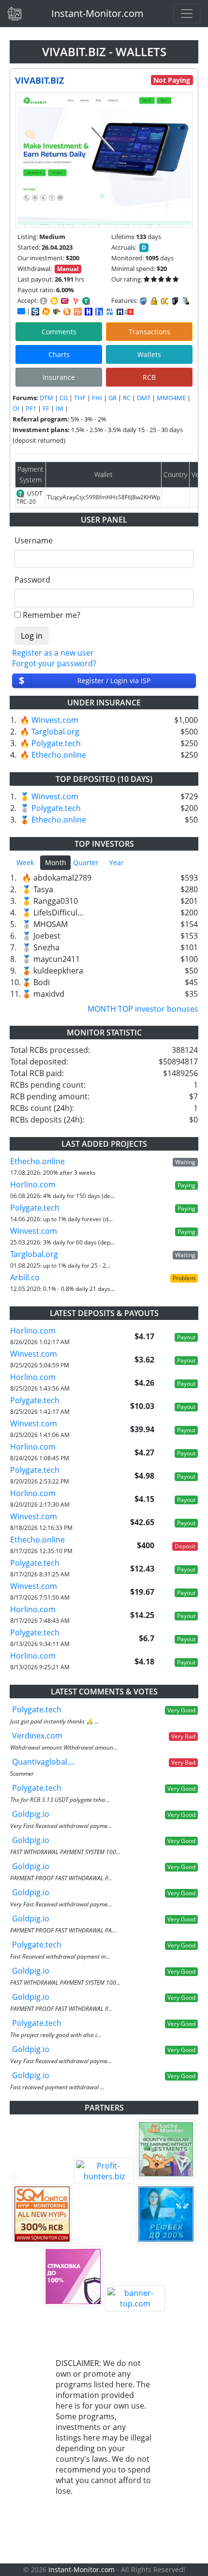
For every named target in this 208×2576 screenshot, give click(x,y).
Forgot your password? (54, 663)
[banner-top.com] (135, 2298)
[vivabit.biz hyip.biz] (125, 311)
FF (46, 408)
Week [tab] (25, 862)
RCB (149, 377)
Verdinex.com (37, 1736)
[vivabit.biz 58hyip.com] (99, 312)
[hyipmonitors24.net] (78, 312)
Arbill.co (25, 1277)
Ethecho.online (59, 755)
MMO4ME (171, 398)
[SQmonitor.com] (42, 2214)
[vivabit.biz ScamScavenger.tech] (57, 312)
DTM (46, 398)
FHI (97, 398)
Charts (59, 354)
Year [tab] (117, 862)
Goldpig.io (31, 1814)
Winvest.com (55, 720)
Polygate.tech (56, 743)
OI (16, 408)
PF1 (31, 408)
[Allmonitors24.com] (67, 312)
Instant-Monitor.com (97, 13)
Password (32, 580)
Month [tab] (56, 862)
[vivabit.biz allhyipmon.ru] (89, 312)
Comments (59, 332)
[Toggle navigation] (187, 14)
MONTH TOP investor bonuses (143, 1009)
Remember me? (52, 615)
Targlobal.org (55, 732)
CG (64, 398)
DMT (144, 398)
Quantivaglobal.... (44, 1762)
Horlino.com (33, 1184)
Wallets (149, 354)
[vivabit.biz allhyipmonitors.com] (110, 312)
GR (112, 398)
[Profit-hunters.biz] (104, 2171)
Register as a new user (53, 653)
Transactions (149, 332)
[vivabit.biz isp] (35, 312)
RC (127, 398)
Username (34, 540)
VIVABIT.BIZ (39, 80)
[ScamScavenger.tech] (104, 2242)
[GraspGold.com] (166, 2214)
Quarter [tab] (86, 862)
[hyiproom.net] (73, 2276)
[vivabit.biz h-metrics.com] (46, 312)
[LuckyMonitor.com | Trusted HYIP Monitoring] (166, 2149)
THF (80, 398)
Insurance (59, 377)
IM (59, 408)
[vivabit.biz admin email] (21, 311)
